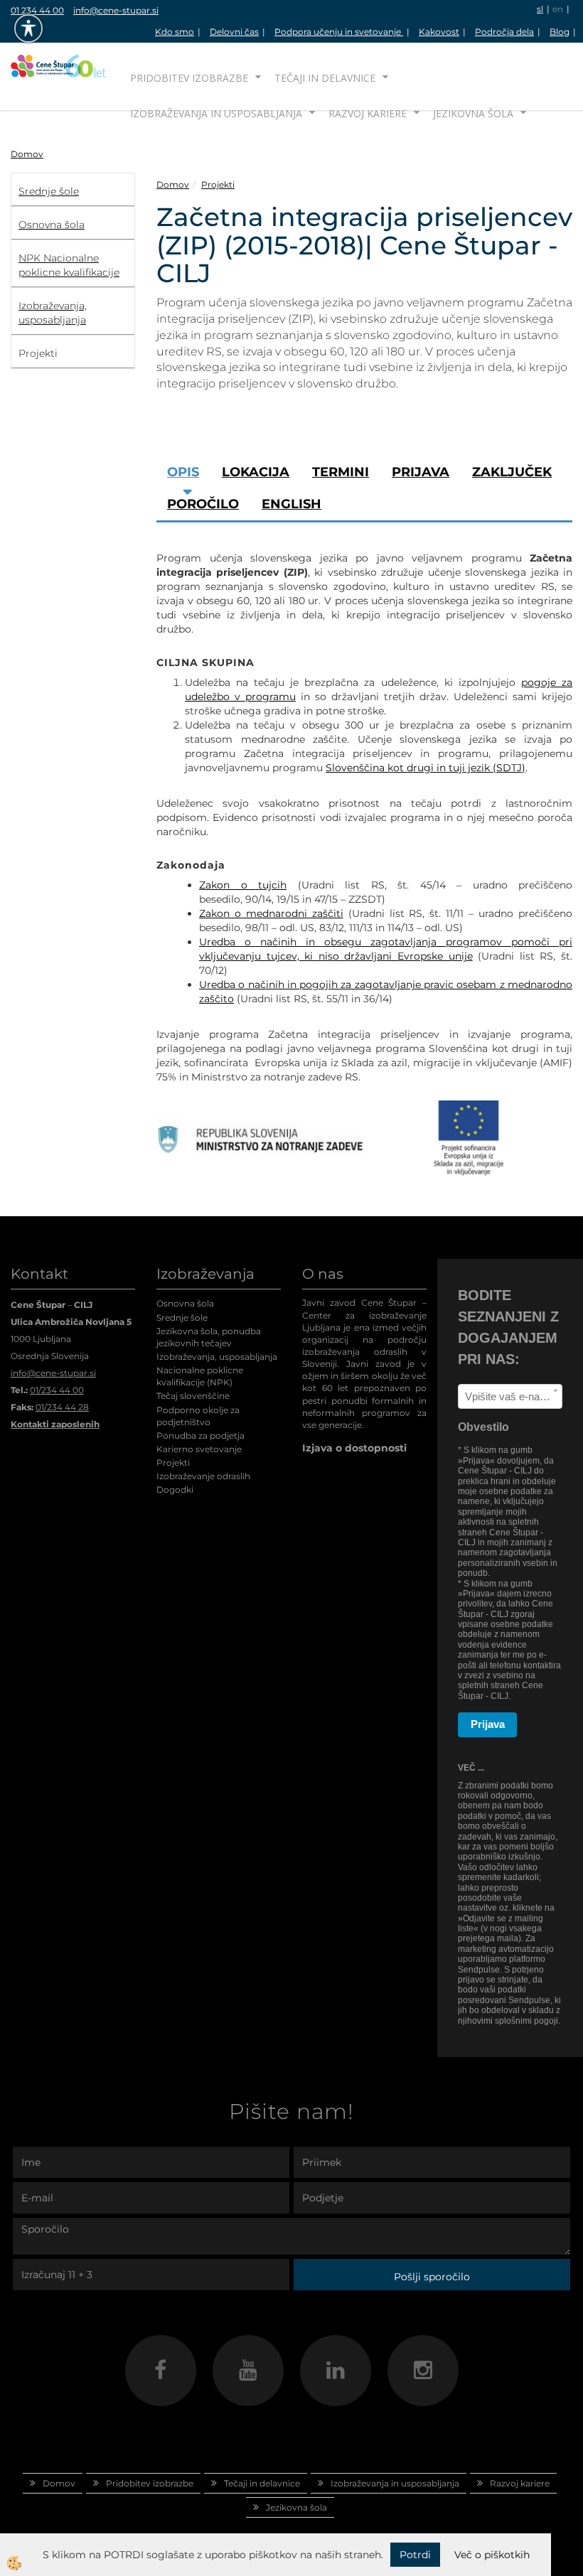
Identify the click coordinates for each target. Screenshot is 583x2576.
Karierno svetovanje (199, 1449)
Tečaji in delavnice (325, 78)
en (558, 9)
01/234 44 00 (57, 1390)
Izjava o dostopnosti (354, 1448)
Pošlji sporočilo (432, 2277)
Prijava (488, 1724)
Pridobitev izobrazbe (189, 78)
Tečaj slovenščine (193, 1396)
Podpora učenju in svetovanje (339, 32)
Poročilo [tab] (203, 504)
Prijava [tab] (421, 472)
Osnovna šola (185, 1303)
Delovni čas (234, 32)
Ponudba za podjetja (200, 1435)
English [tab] (291, 504)
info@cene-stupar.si (116, 10)
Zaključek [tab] (512, 472)
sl (540, 9)
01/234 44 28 (62, 1407)
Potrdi (415, 2555)
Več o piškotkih (492, 2555)
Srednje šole (182, 1317)
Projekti (218, 184)
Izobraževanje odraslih (203, 1476)
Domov (27, 154)
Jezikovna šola (473, 113)
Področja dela (504, 32)
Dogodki (175, 1490)
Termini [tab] (341, 472)
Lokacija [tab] (256, 472)
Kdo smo (175, 32)
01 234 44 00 (37, 10)
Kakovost (439, 32)
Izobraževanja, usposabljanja (217, 1357)
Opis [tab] (183, 472)
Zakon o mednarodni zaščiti (271, 913)
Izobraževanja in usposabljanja (216, 113)
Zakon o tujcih (243, 885)
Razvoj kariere (368, 113)
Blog (560, 32)
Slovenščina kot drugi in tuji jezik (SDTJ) (426, 768)
